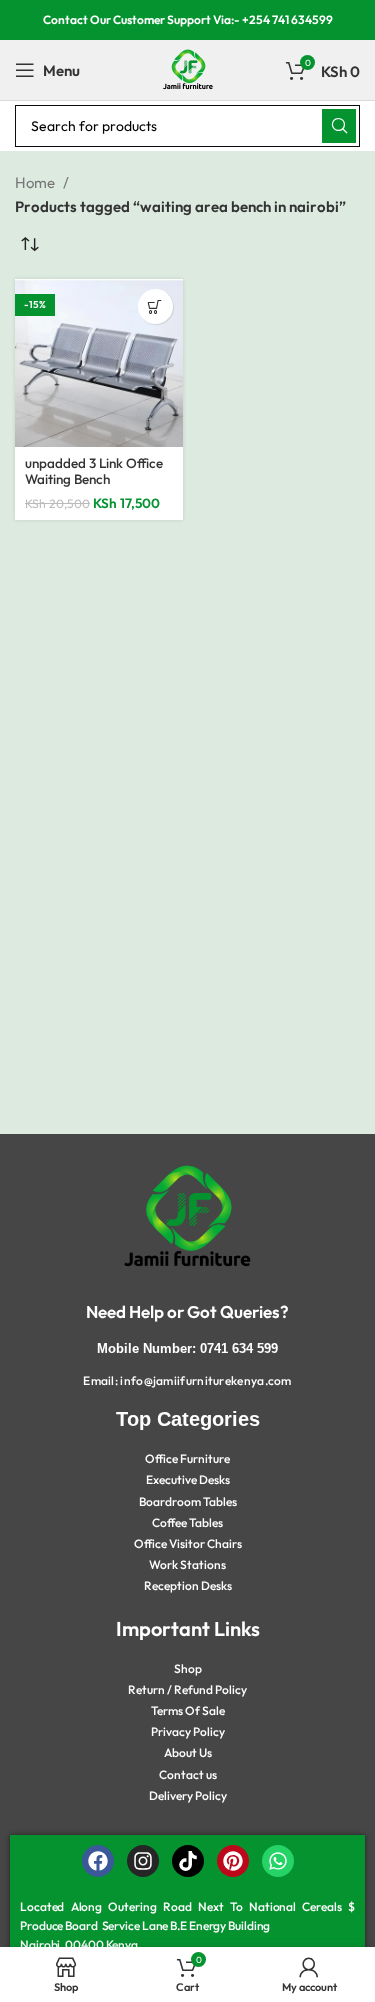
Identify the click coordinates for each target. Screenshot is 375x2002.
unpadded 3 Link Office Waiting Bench (94, 471)
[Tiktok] (188, 1861)
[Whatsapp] (278, 1861)
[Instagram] (143, 1861)
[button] (155, 306)
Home (36, 182)
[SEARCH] (339, 126)
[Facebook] (98, 1861)
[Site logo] (188, 68)
